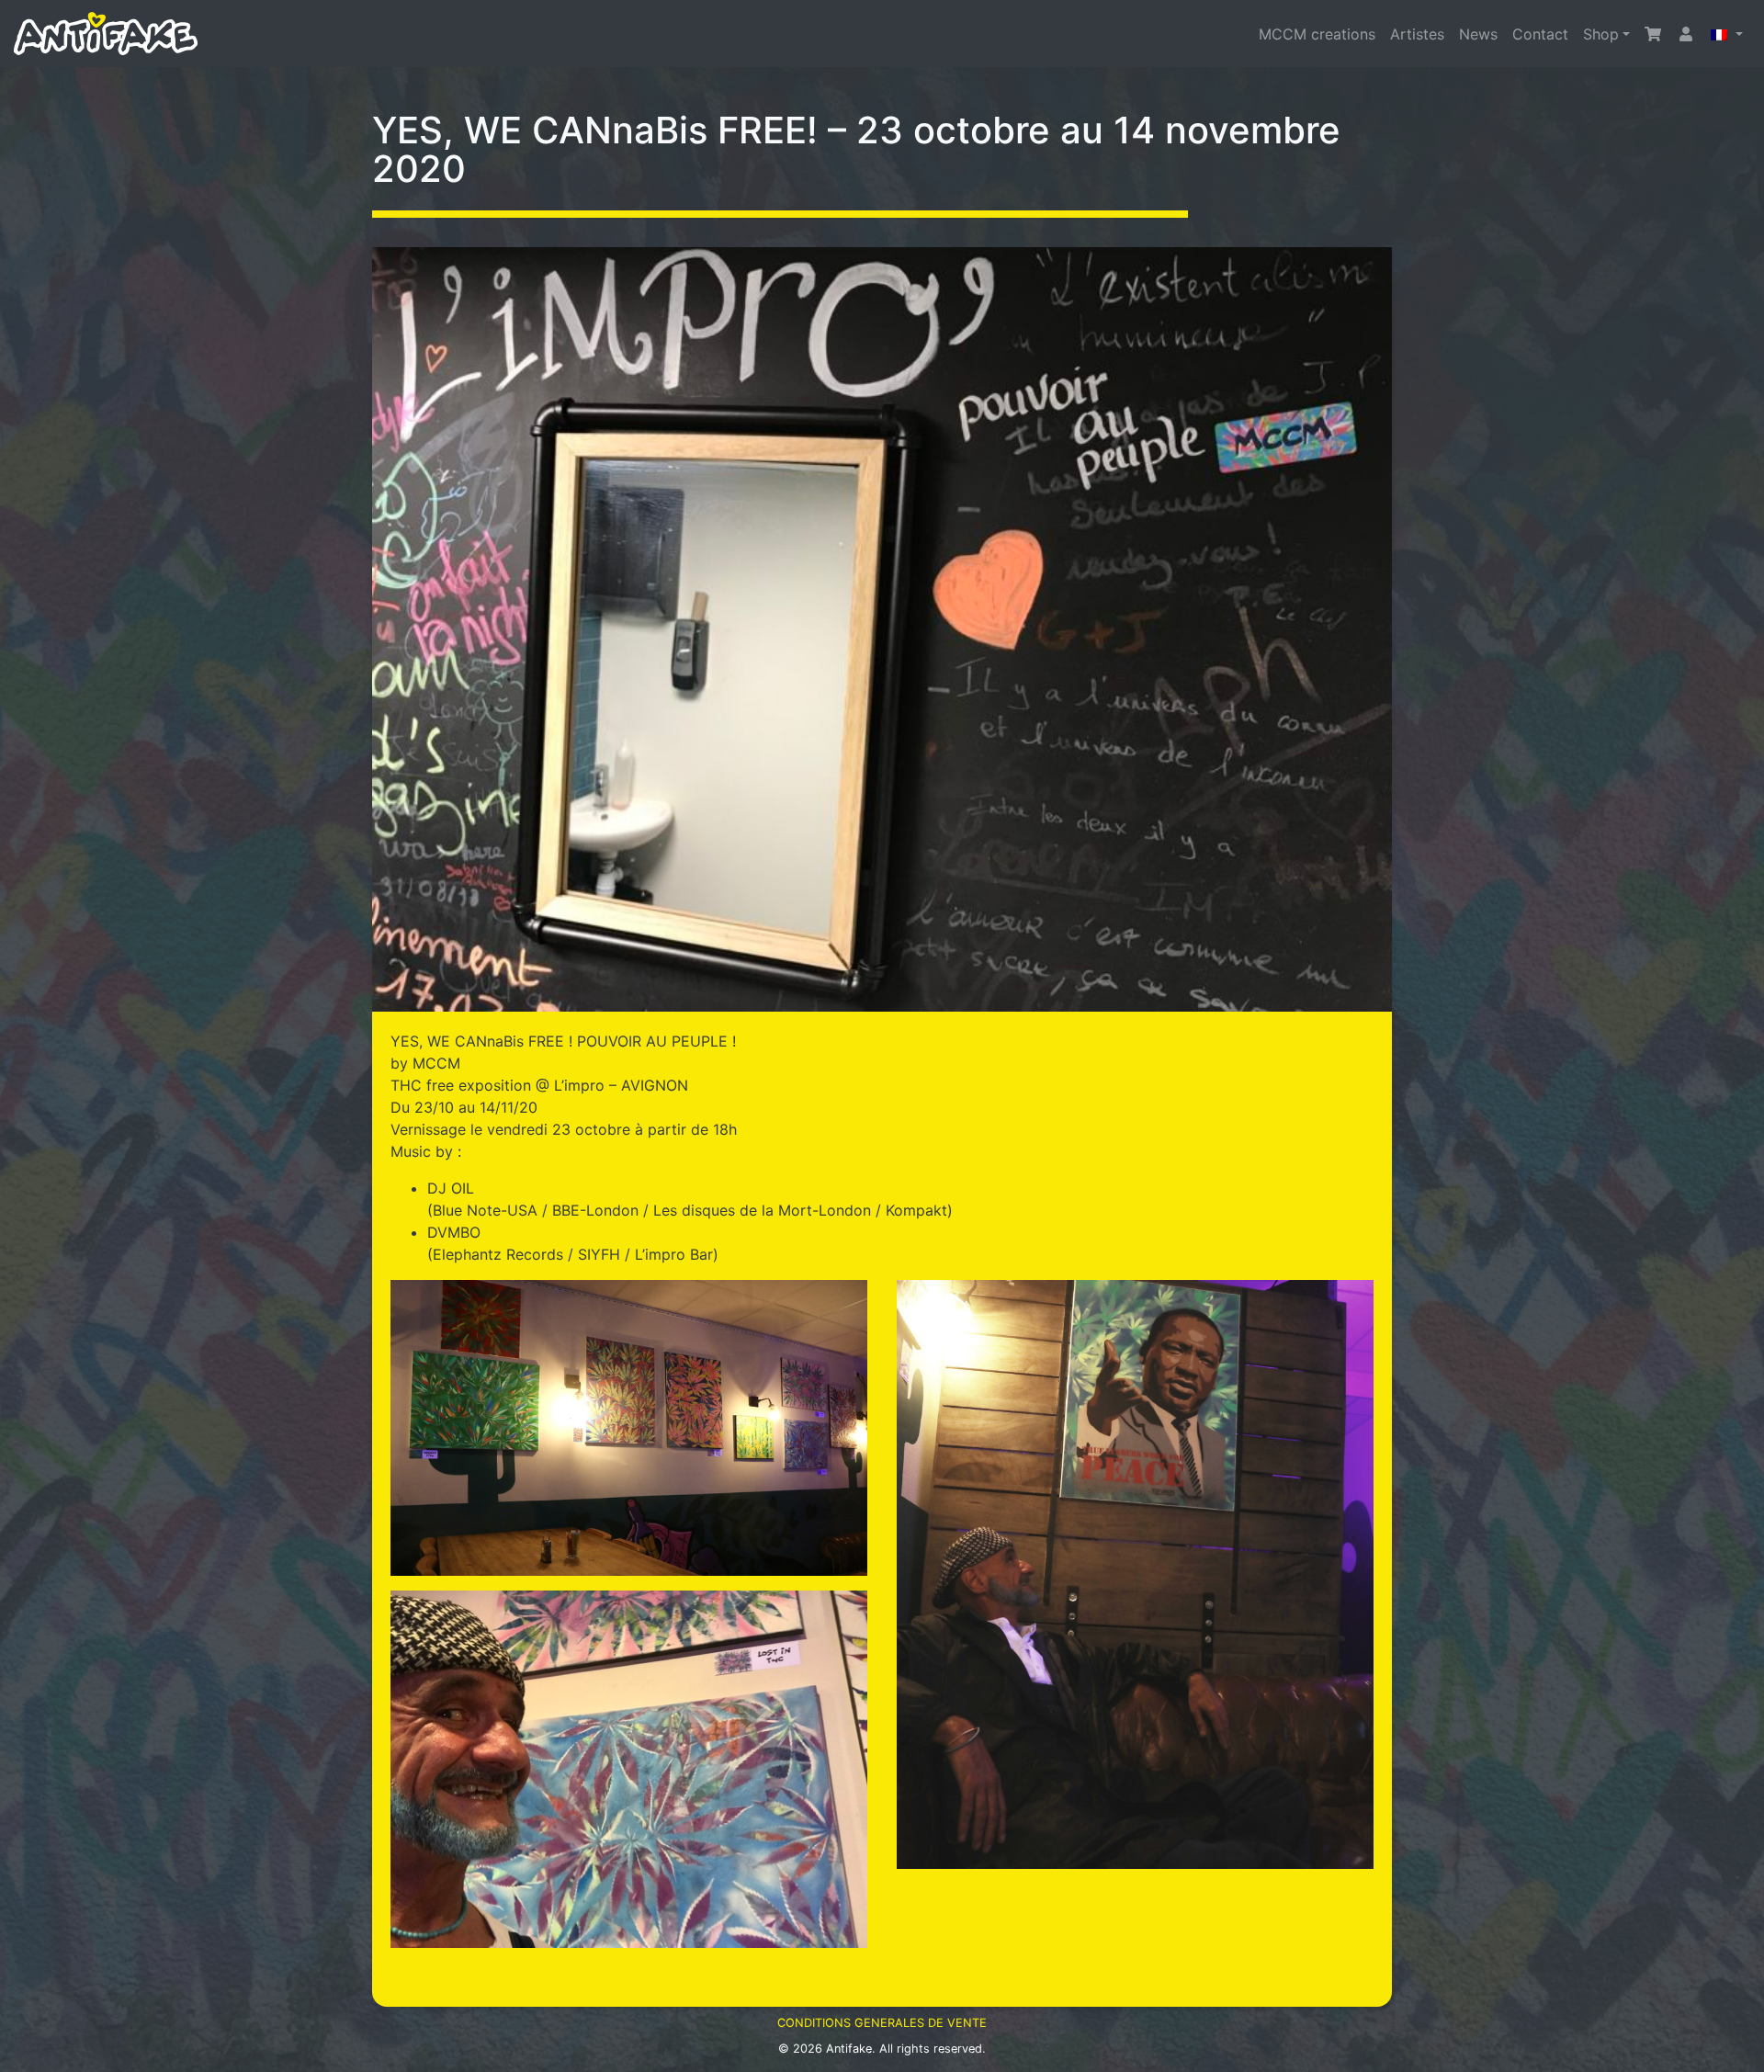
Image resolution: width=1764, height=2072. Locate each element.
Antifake (849, 2049)
